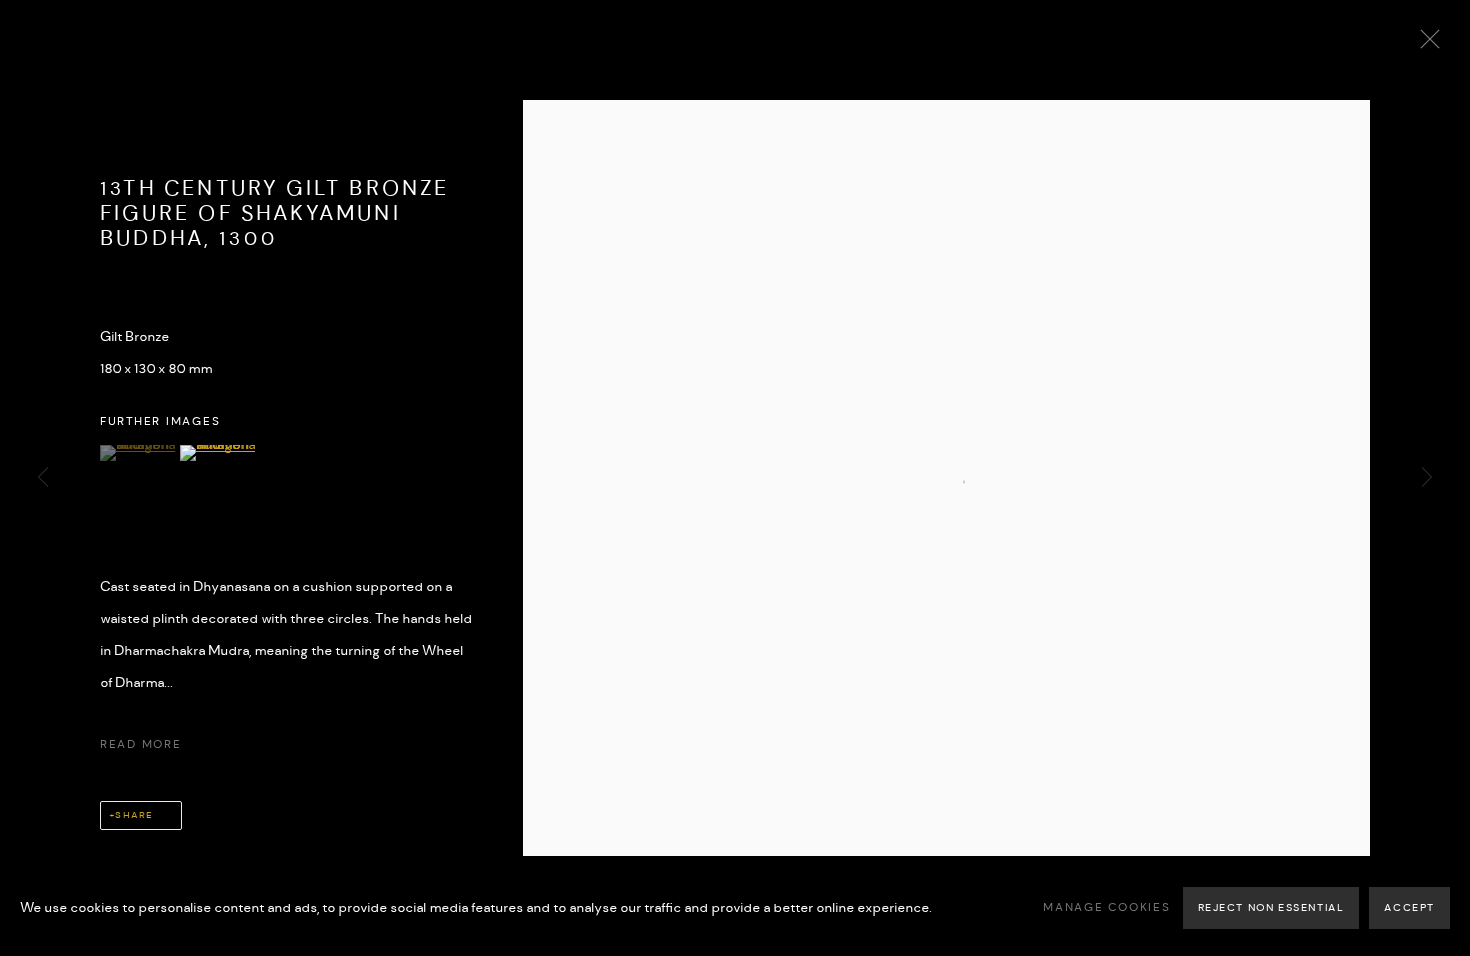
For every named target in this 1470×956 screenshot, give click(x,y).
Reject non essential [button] (1271, 908)
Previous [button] (43, 477)
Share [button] (133, 815)
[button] (137, 453)
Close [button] (1425, 45)
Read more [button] (141, 745)
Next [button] (1427, 477)
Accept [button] (1409, 908)
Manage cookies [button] (1106, 908)
